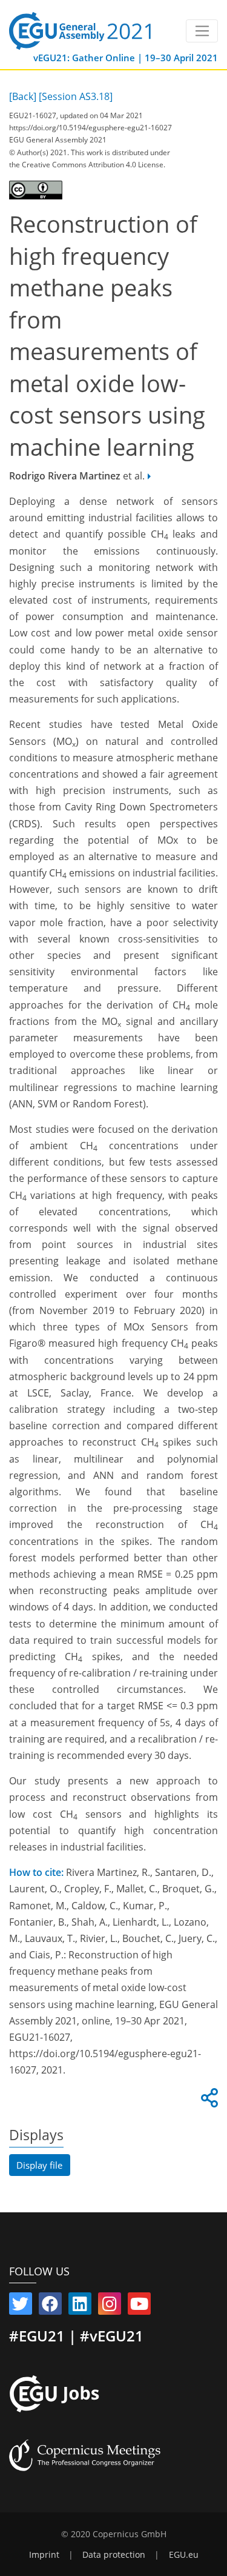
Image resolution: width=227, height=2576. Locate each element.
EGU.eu (184, 2555)
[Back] (23, 96)
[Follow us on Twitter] (21, 2306)
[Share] (208, 2101)
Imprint (44, 2555)
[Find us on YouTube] (139, 2306)
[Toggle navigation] (202, 31)
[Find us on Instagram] (110, 2306)
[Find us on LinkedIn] (80, 2306)
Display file (39, 2165)
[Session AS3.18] (76, 96)
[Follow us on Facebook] (50, 2306)
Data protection (114, 2555)
